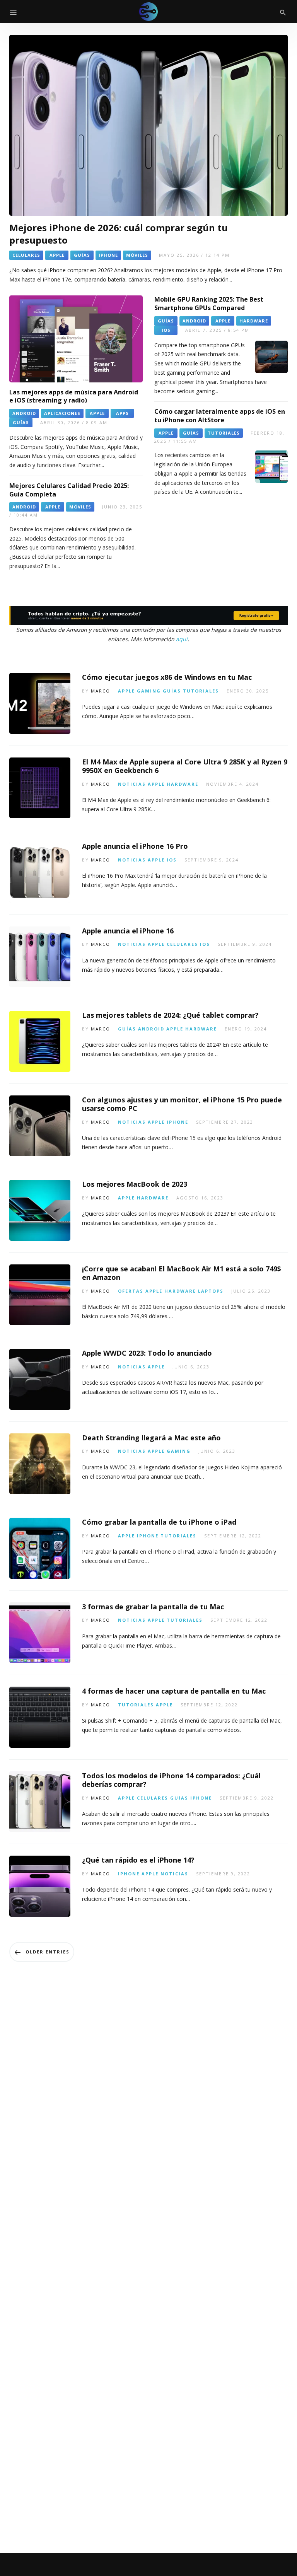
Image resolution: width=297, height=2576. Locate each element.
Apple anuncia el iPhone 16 (128, 931)
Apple (126, 691)
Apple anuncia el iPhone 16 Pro (135, 846)
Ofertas (131, 1291)
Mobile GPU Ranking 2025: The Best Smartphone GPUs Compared (209, 304)
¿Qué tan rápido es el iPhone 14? (138, 1860)
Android (151, 1029)
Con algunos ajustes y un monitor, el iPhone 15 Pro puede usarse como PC (182, 1104)
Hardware (183, 784)
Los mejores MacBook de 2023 (135, 1184)
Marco (101, 691)
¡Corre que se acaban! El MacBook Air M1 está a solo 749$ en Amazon (182, 1273)
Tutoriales (201, 691)
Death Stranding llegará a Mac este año (151, 1438)
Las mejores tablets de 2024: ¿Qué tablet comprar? (170, 1015)
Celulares (182, 944)
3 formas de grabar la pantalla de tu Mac (153, 1607)
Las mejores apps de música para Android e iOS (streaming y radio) (74, 396)
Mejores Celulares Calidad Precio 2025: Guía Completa (69, 490)
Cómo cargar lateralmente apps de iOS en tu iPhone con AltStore (220, 416)
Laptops (211, 1291)
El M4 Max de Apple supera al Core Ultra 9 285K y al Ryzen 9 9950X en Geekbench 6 (185, 766)
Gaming (149, 691)
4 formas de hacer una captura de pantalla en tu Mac (174, 1691)
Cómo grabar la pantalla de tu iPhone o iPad (159, 1522)
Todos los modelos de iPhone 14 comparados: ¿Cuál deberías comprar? (171, 1780)
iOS (172, 860)
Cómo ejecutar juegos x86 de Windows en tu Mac (167, 677)
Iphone (178, 1122)
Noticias (132, 784)
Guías (172, 691)
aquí (182, 639)
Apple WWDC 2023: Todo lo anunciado (147, 1353)
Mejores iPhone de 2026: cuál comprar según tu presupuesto (119, 234)
